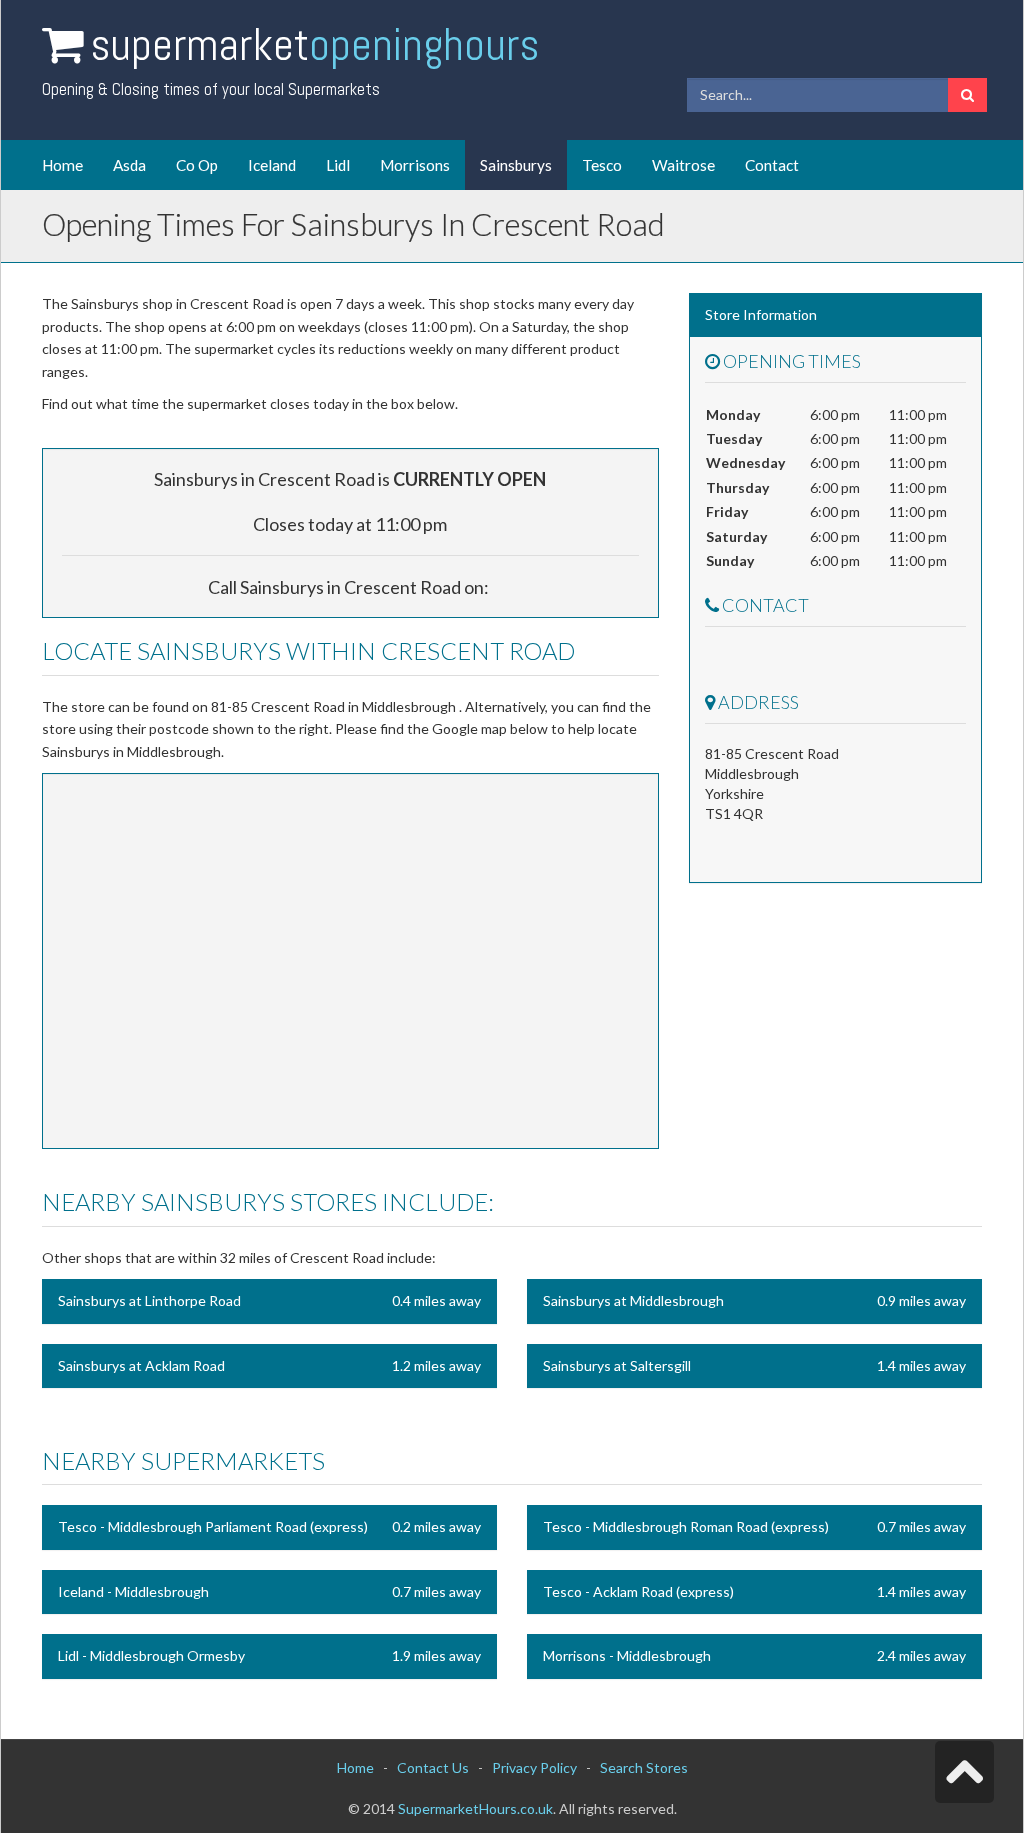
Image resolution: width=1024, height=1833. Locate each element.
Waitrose (683, 165)
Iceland (272, 165)
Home (62, 165)
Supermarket (314, 44)
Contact (772, 165)
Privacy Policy (534, 1767)
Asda (129, 165)
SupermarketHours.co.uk (475, 1808)
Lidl (338, 165)
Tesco (602, 165)
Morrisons (415, 165)
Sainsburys (516, 165)
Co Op (197, 165)
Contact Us (433, 1767)
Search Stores (644, 1767)
